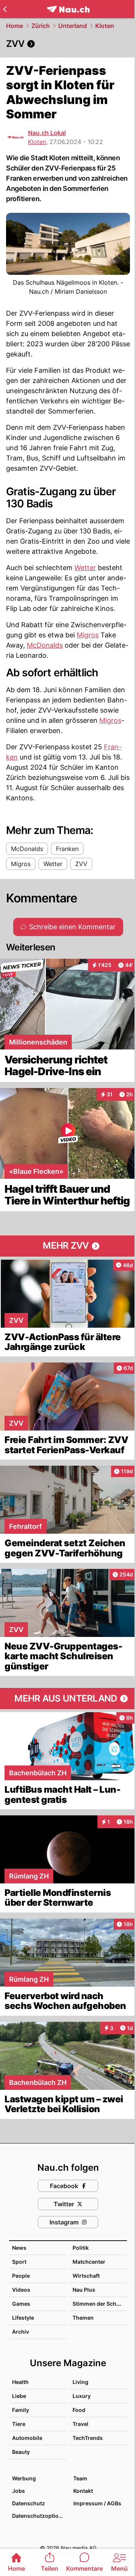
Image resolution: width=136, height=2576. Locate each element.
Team (80, 2478)
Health (20, 2382)
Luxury (82, 2396)
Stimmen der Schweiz (100, 2304)
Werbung (24, 2478)
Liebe (19, 2396)
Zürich (41, 26)
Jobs (19, 2491)
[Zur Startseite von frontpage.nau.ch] (68, 9)
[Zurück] (5, 9)
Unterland (73, 26)
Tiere (19, 2424)
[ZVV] (68, 44)
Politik (81, 2248)
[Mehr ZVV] (68, 1246)
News (19, 2248)
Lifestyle (23, 2318)
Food (79, 2410)
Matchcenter (89, 2262)
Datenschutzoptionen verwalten (39, 2516)
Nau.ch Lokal (47, 133)
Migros (88, 635)
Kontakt (83, 2491)
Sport (19, 2262)
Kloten (105, 26)
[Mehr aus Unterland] (68, 1699)
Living (80, 2382)
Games (21, 2304)
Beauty (21, 2452)
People (21, 2276)
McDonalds (45, 645)
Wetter (85, 568)
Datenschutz (29, 2503)
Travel (80, 2424)
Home (15, 26)
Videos (21, 2290)
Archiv (21, 2332)
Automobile (27, 2438)
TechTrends (88, 2438)
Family (21, 2410)
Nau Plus (84, 2290)
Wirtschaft (86, 2276)
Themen (83, 2318)
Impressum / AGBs (97, 2503)
